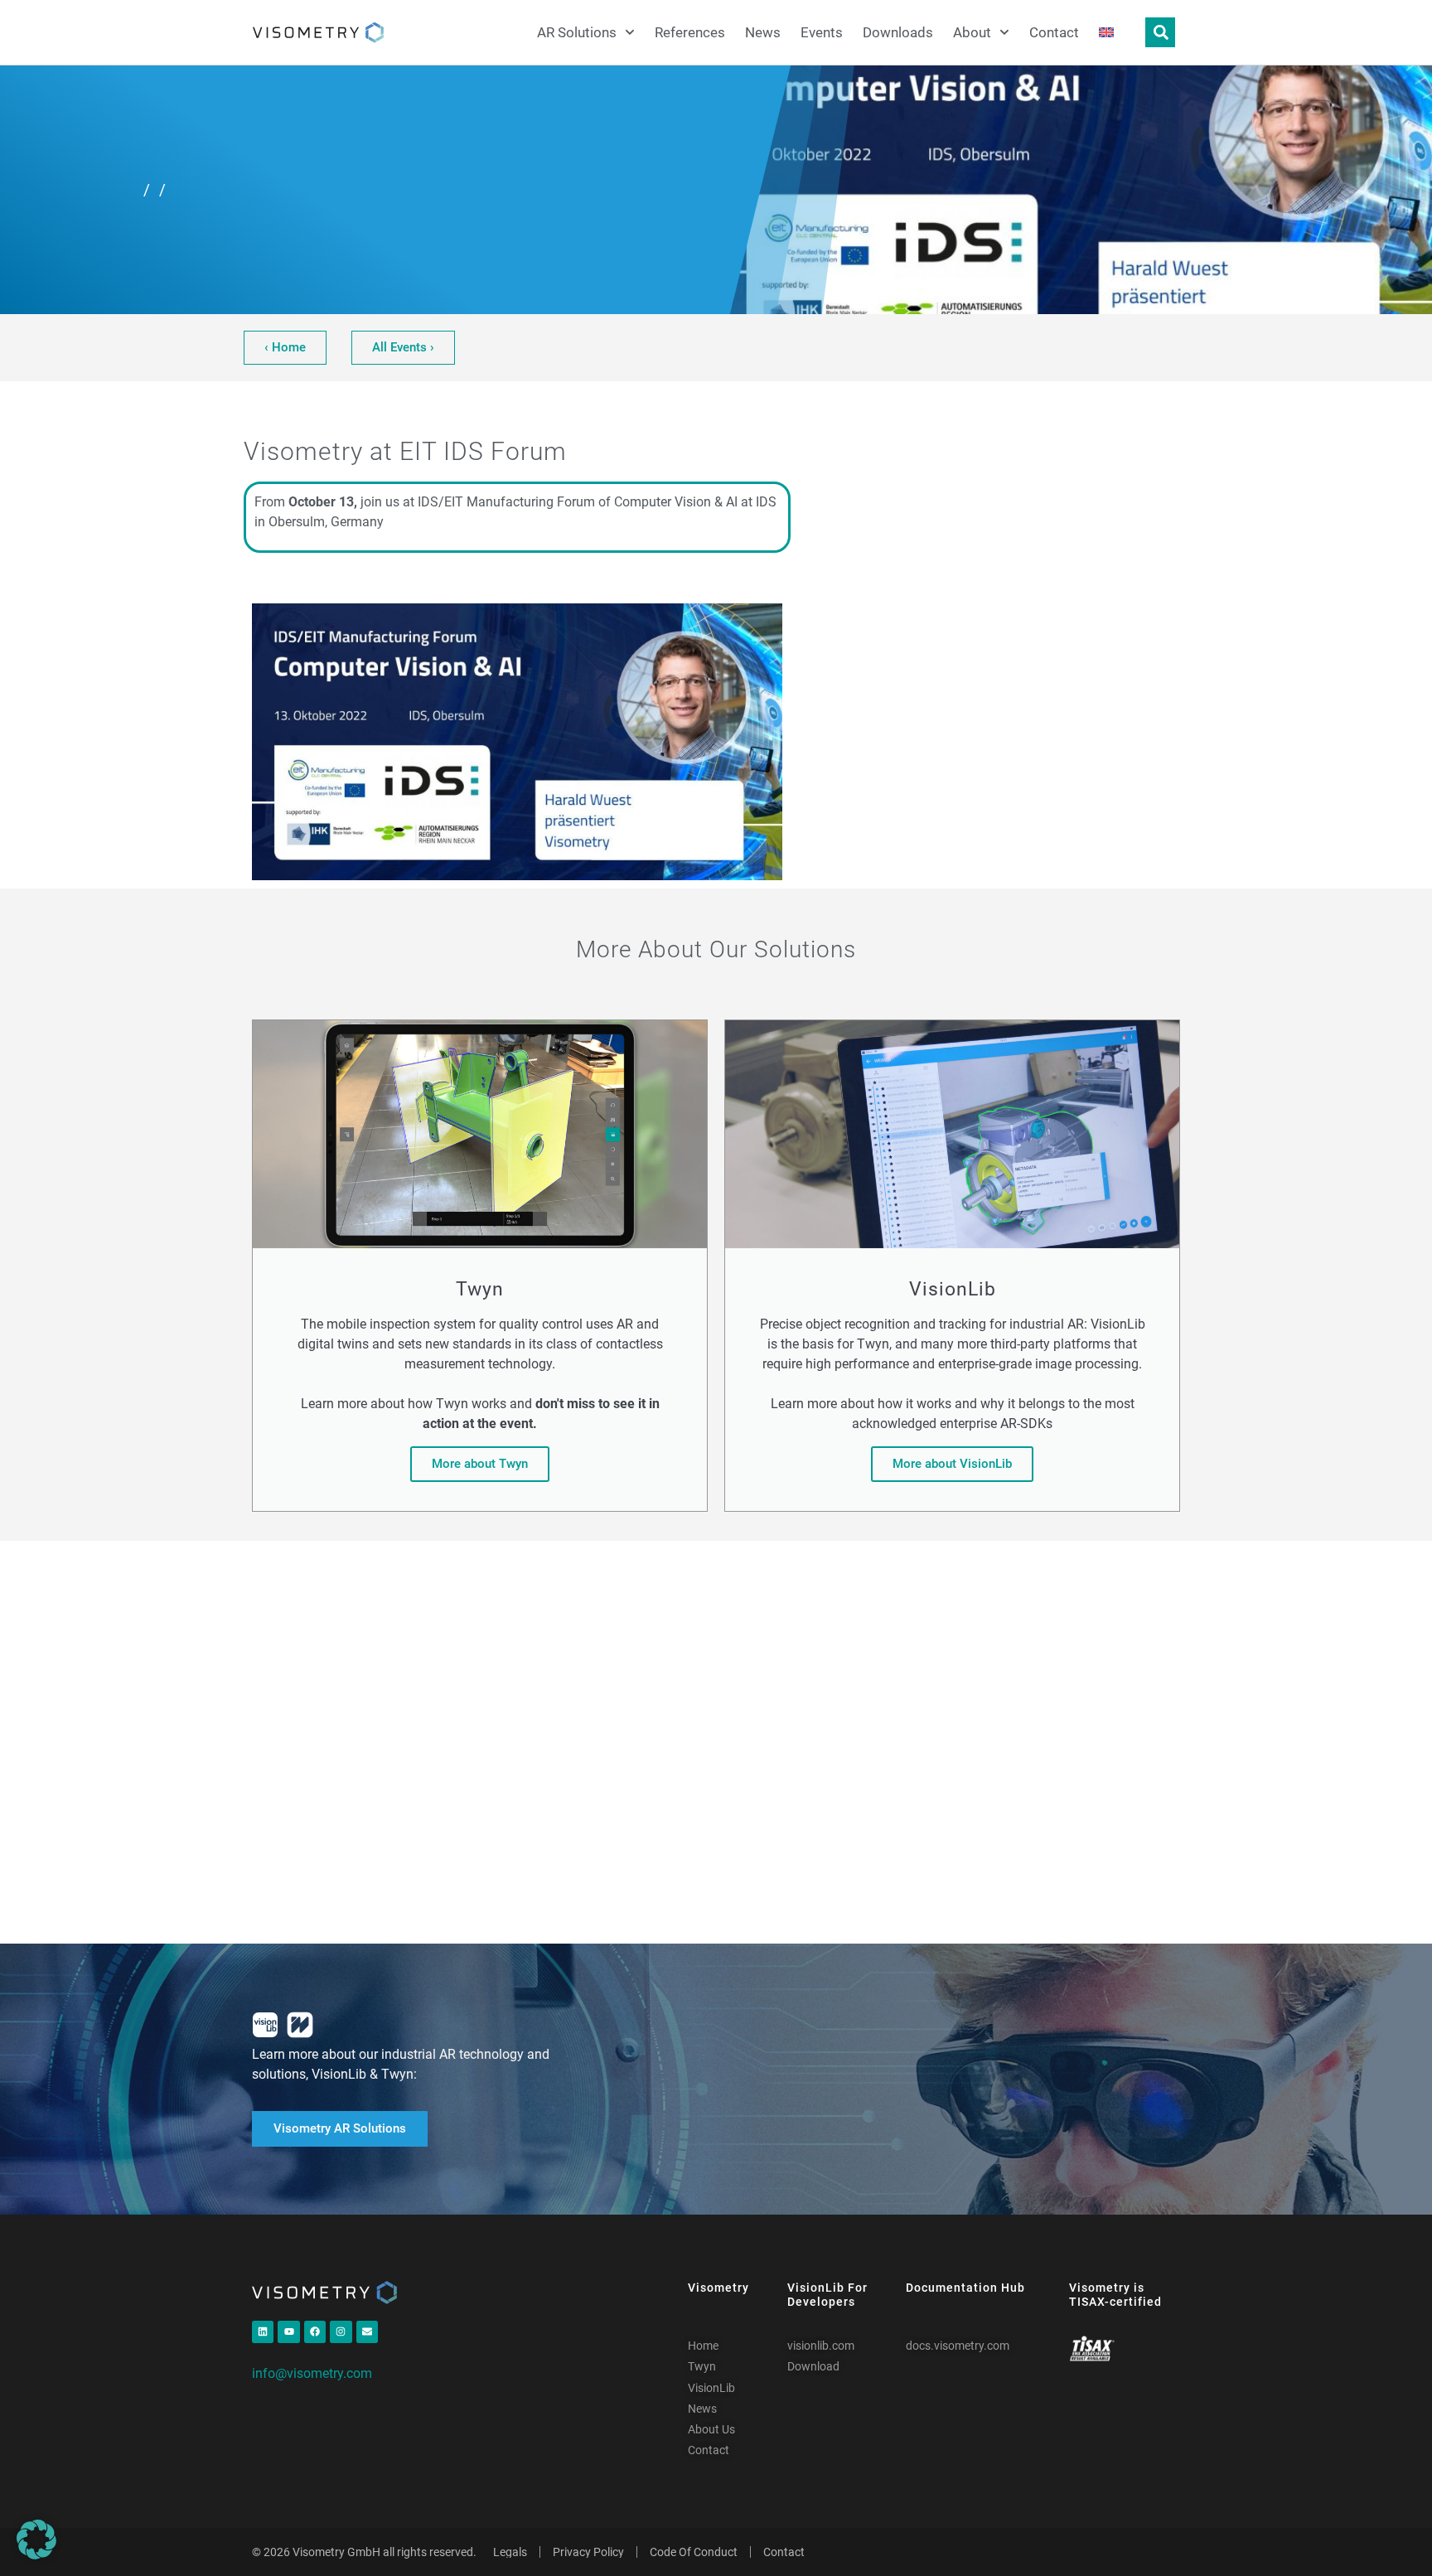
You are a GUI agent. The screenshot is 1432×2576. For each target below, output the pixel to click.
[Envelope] (367, 2331)
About (972, 32)
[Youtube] (288, 2331)
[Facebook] (315, 2331)
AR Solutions (577, 32)
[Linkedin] (263, 2331)
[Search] (1160, 32)
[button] (36, 2540)
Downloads (898, 32)
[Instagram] (341, 2331)
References (690, 32)
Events (822, 32)
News (763, 32)
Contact (1054, 32)
